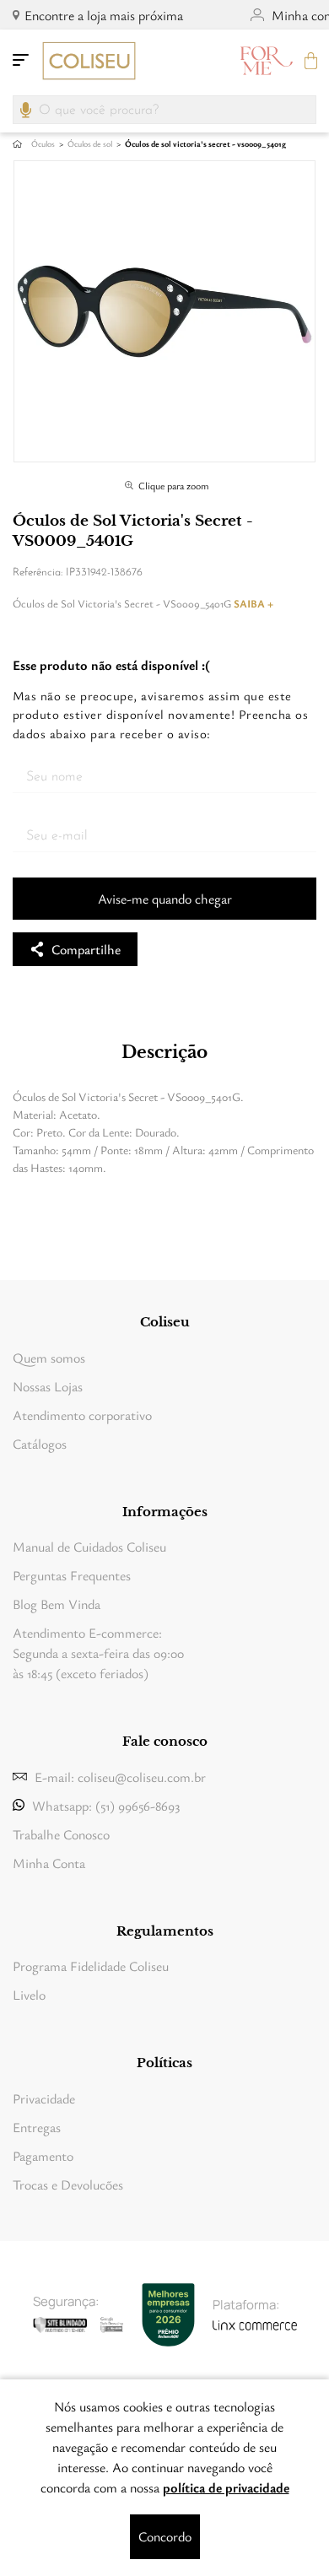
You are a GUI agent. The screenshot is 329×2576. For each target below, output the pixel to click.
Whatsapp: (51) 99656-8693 (106, 1806)
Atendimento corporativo (82, 1415)
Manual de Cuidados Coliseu (89, 1547)
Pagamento (43, 2156)
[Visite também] (267, 61)
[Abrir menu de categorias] (21, 61)
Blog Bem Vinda (57, 1604)
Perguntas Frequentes (72, 1575)
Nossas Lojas (48, 1386)
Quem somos (49, 1358)
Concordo (165, 2536)
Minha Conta (49, 1863)
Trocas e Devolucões (68, 2184)
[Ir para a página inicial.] (89, 61)
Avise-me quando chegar (165, 899)
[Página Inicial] (17, 144)
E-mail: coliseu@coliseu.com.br (110, 1777)
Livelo (29, 1995)
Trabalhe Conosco (61, 1834)
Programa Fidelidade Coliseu (91, 1966)
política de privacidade (226, 2487)
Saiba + (253, 603)
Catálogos (40, 1444)
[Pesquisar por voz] (26, 105)
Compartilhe (86, 949)
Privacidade (44, 2098)
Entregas (37, 2127)
